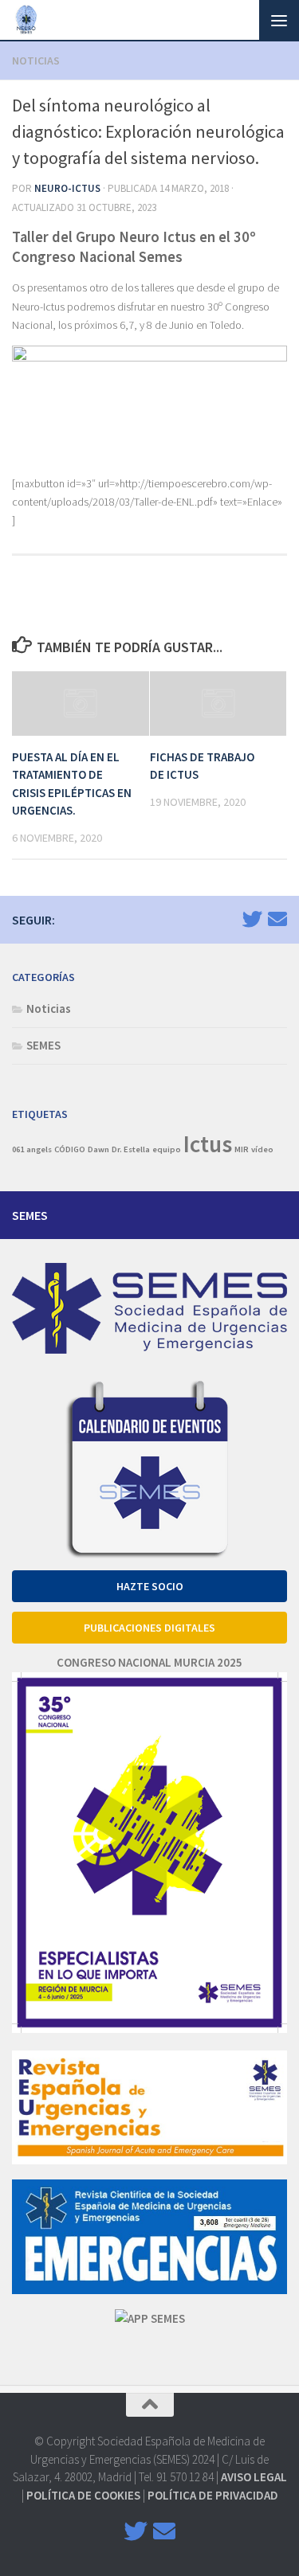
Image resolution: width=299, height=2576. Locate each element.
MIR (242, 1149)
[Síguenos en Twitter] (252, 919)
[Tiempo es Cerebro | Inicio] (28, 20)
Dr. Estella (131, 1149)
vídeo (262, 1149)
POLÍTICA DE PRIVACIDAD (213, 2495)
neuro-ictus (67, 188)
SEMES (43, 1045)
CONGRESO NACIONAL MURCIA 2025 (149, 1662)
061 (18, 1149)
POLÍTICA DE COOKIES (83, 2495)
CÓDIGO (70, 1149)
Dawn (98, 1149)
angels (39, 1149)
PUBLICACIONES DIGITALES (149, 1628)
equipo (167, 1149)
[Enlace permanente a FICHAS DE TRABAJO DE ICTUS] (218, 704)
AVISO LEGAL (254, 2477)
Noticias (36, 61)
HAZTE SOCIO (150, 1586)
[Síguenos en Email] (277, 919)
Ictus (208, 1144)
